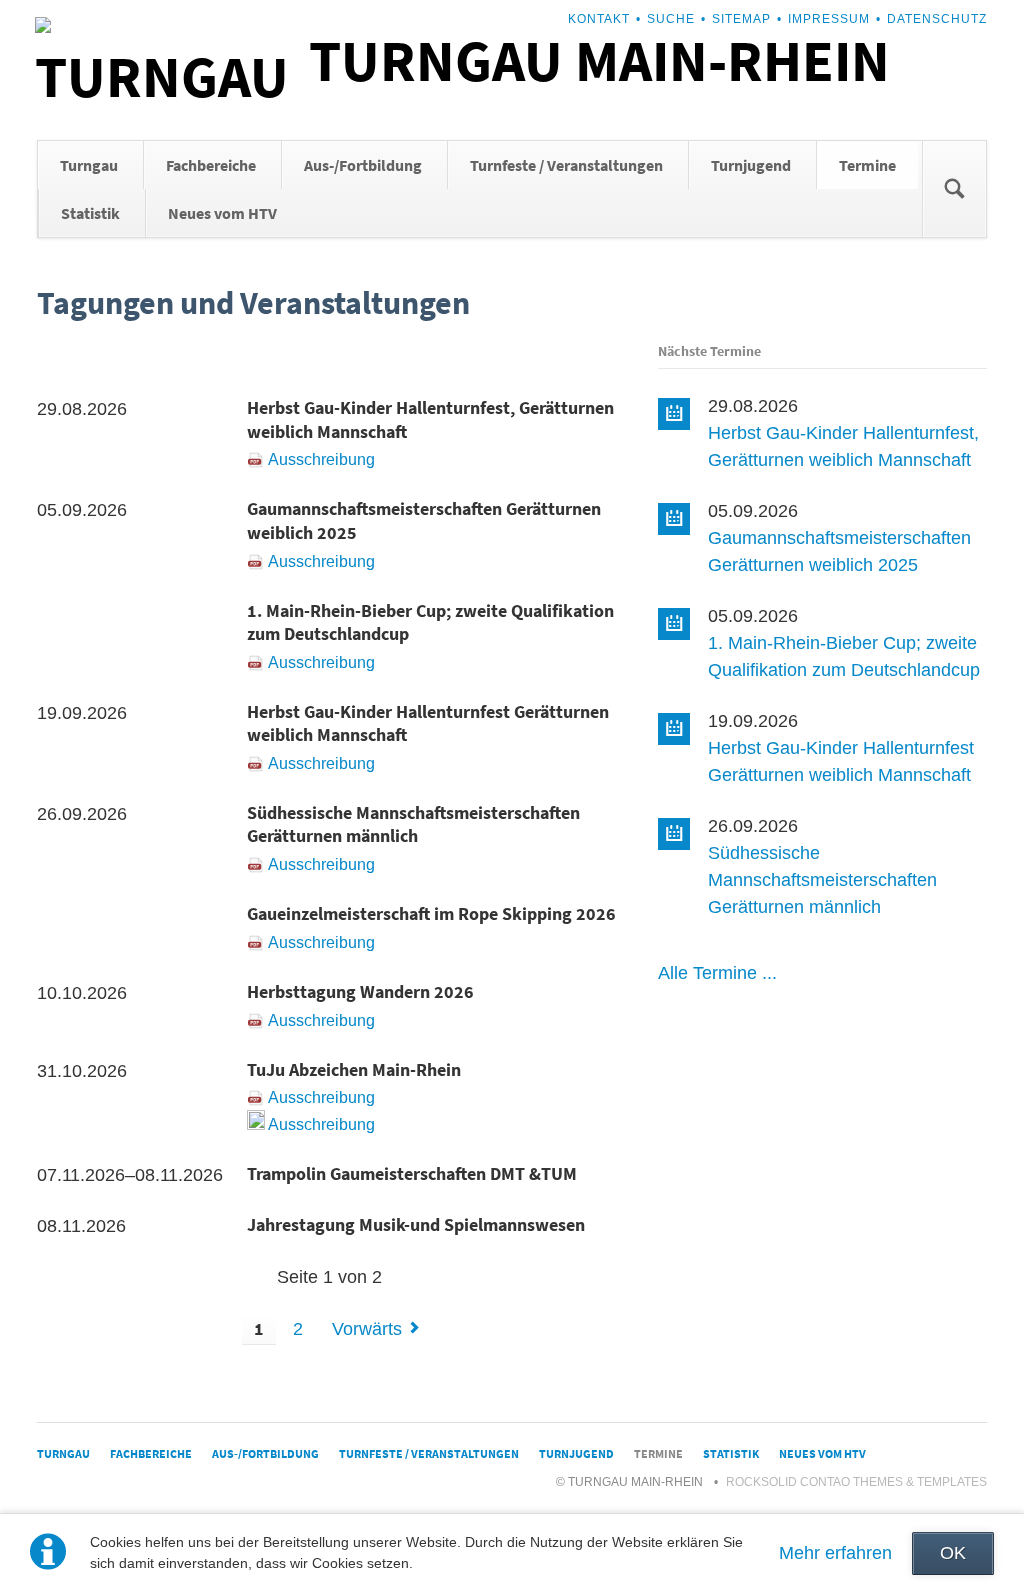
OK (953, 1553)
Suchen (954, 189)
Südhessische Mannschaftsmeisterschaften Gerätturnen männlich (822, 880)
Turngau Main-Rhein (599, 60)
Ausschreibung (321, 459)
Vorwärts (367, 1329)
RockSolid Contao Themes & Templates (856, 1482)
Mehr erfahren (835, 1553)
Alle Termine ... (717, 973)
